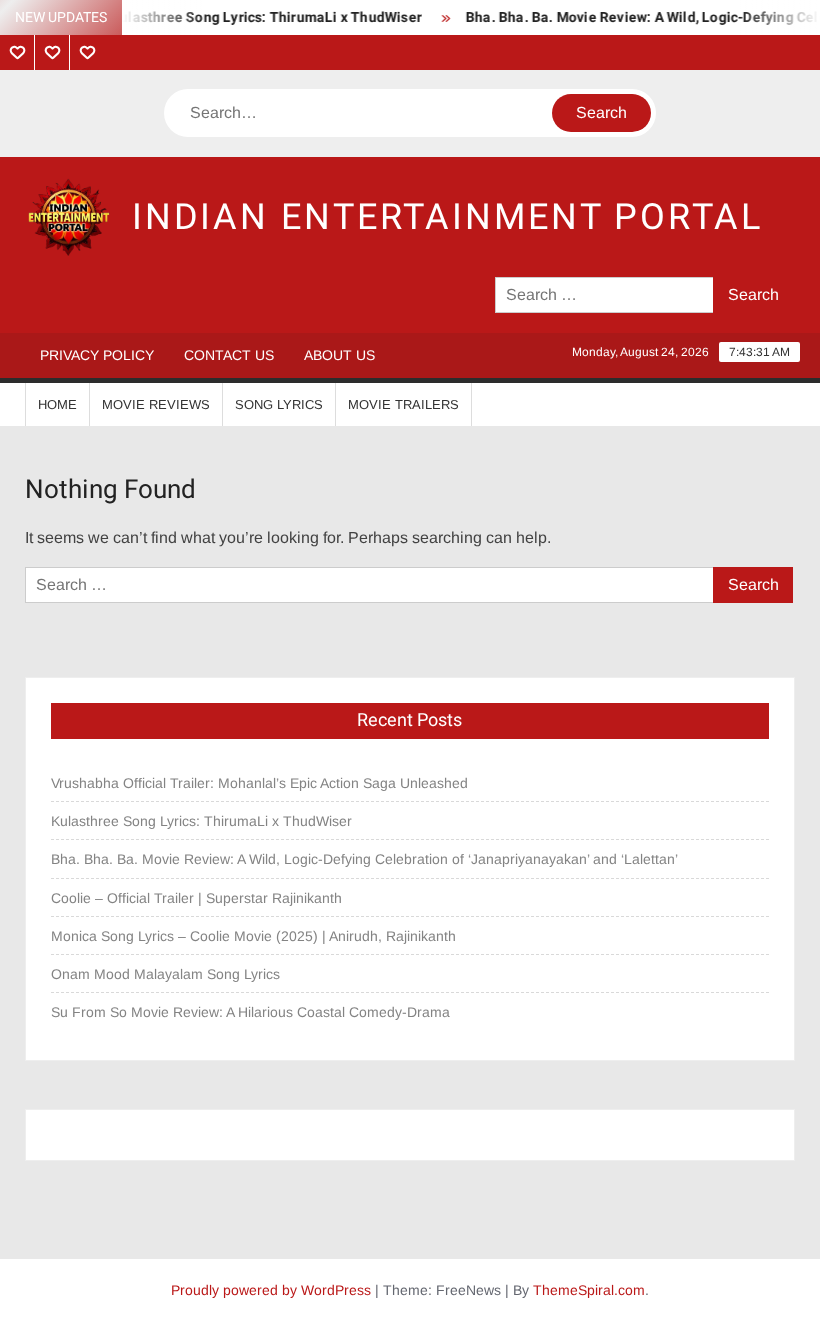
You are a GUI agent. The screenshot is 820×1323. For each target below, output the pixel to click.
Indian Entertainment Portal (447, 217)
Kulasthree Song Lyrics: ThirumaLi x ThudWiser (255, 17)
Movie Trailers (403, 404)
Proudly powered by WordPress (271, 1290)
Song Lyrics (279, 404)
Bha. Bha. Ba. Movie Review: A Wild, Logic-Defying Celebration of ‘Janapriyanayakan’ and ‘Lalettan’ (364, 859)
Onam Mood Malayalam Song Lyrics (165, 974)
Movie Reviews (156, 404)
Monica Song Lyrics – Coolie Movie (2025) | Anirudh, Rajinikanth (253, 936)
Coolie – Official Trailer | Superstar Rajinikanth (198, 898)
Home (57, 404)
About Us (339, 355)
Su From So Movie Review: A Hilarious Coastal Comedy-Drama (250, 1012)
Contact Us (229, 355)
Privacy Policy (97, 355)
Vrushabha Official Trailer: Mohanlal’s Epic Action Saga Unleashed (259, 783)
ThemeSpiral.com (589, 1290)
